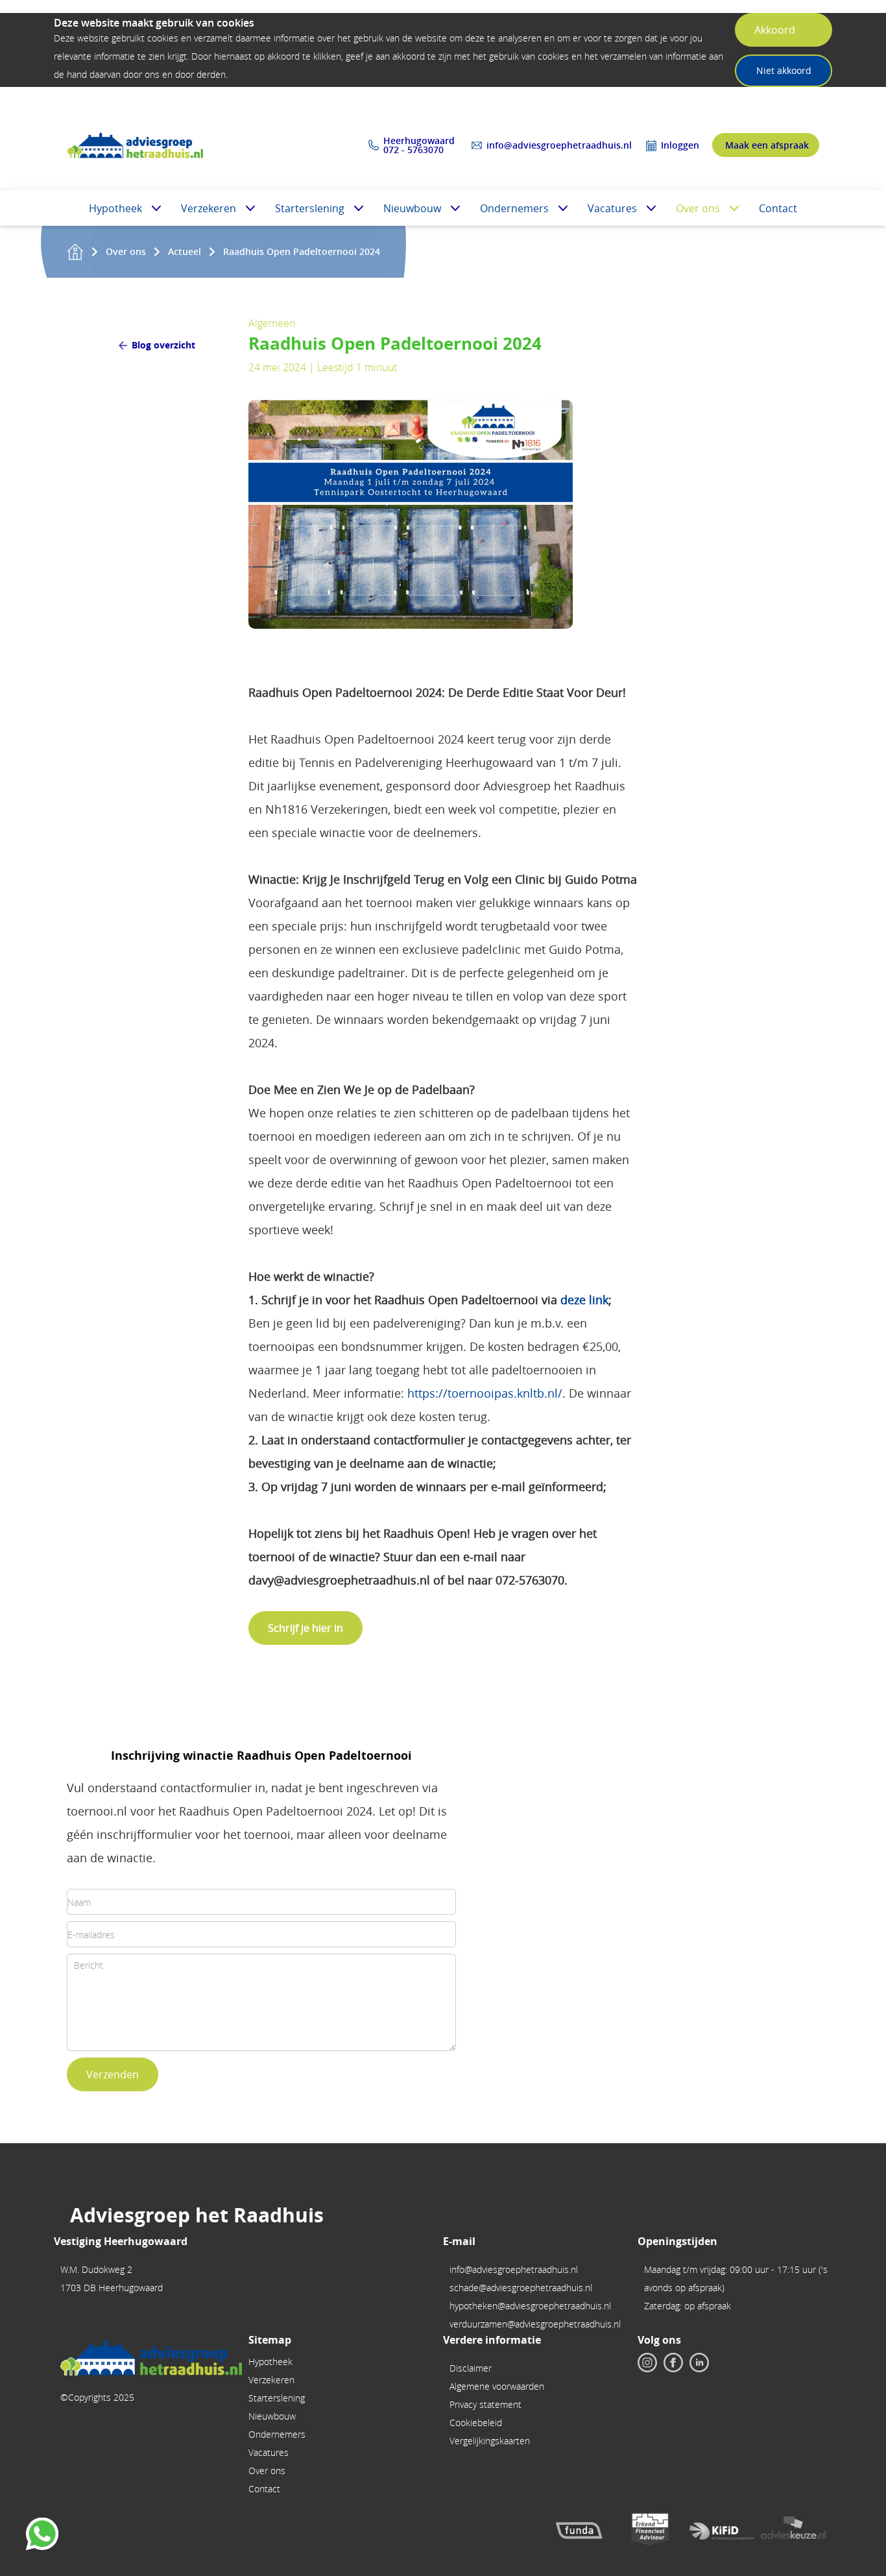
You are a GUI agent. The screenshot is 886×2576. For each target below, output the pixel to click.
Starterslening (310, 208)
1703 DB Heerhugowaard (112, 2288)
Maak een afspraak (767, 145)
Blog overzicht (163, 345)
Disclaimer (471, 2368)
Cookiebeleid (476, 2423)
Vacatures (612, 208)
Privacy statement (485, 2404)
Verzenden (113, 2074)
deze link (584, 1300)
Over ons (698, 208)
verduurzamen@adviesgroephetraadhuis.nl (535, 2324)
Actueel (185, 251)
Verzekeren (209, 208)
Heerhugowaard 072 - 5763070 (420, 145)
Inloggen (680, 145)
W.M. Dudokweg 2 (96, 2269)
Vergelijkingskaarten (490, 2441)
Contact (778, 208)
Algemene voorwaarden (497, 2386)
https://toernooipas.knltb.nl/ (485, 1393)
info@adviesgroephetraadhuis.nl (559, 145)
